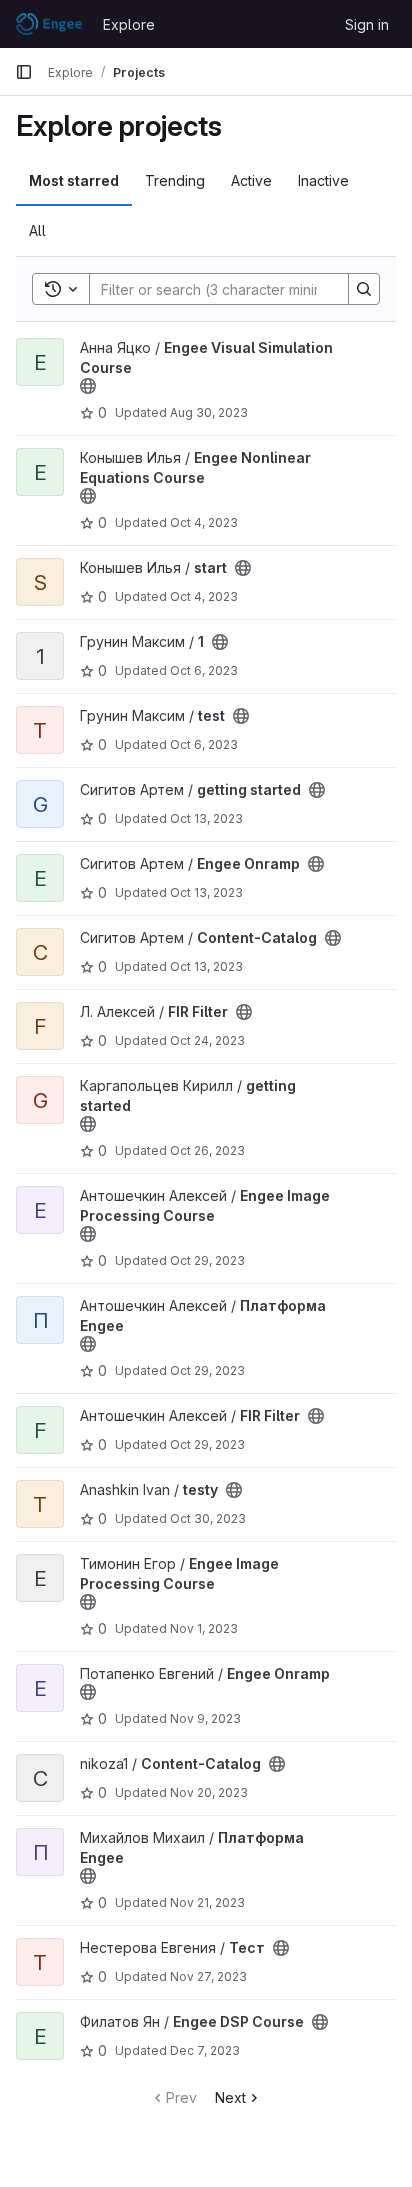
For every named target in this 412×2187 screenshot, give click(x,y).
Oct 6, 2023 (204, 670)
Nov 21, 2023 (207, 1902)
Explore (129, 24)
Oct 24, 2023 (207, 1040)
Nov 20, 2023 (209, 1792)
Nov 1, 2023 (204, 1628)
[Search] (364, 289)
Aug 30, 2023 (209, 412)
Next (230, 2097)
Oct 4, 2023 (204, 522)
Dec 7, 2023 (205, 2050)
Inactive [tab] (323, 180)
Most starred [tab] (74, 180)
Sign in (367, 24)
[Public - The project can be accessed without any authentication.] (88, 386)
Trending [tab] (175, 180)
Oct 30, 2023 (208, 1518)
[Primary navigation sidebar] (24, 72)
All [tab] (37, 230)
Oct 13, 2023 (206, 818)
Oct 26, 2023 (207, 1150)
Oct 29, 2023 (207, 1260)
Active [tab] (251, 180)
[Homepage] (49, 24)
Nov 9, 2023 (205, 1718)
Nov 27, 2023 (208, 1976)
